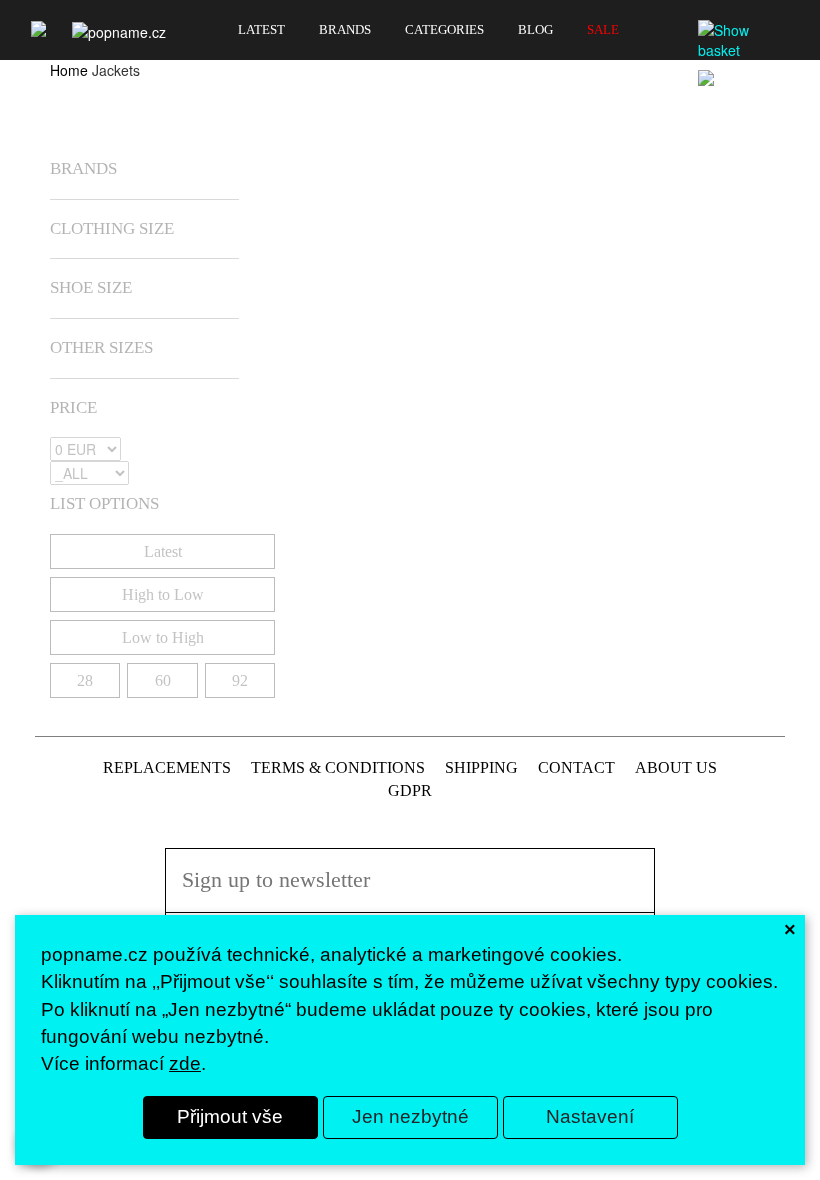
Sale (603, 30)
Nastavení (590, 1116)
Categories (444, 30)
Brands (345, 30)
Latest (261, 30)
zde (185, 1063)
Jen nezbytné (410, 1116)
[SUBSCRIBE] (627, 906)
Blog (535, 30)
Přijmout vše (230, 1116)
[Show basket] (745, 40)
